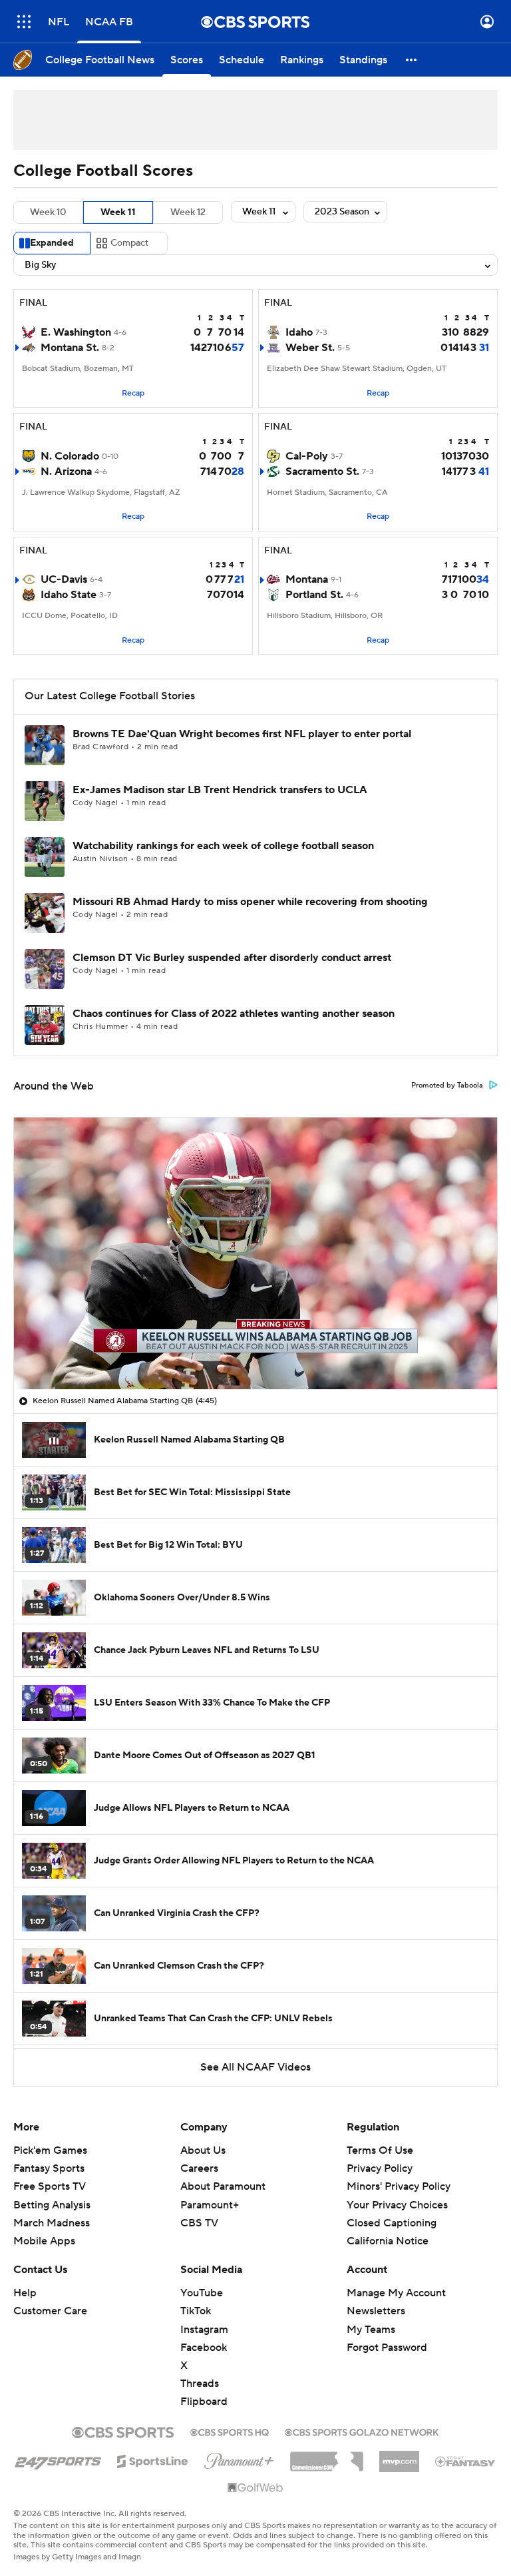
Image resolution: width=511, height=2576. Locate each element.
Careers (199, 2168)
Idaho (299, 332)
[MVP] (399, 2456)
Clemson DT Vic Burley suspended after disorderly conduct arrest (232, 958)
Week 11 (118, 212)
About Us (203, 2150)
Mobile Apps (44, 2241)
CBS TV (199, 2223)
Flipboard (204, 2402)
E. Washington (76, 332)
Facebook (204, 2348)
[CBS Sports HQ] (230, 2431)
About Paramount (223, 2186)
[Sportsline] (153, 2459)
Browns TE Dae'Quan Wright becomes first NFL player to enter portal (242, 734)
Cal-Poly (307, 456)
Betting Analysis (52, 2205)
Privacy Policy (380, 2168)
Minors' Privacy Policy (399, 2186)
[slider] (255, 1351)
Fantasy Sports (49, 2168)
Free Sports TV (50, 2186)
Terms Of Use (380, 2150)
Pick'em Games (50, 2150)
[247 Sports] (58, 2459)
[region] (255, 1253)
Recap (133, 393)
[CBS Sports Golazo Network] (362, 2431)
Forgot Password (387, 2348)
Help (25, 2293)
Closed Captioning (392, 2210)
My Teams (371, 2330)
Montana (307, 579)
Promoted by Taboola (447, 1086)
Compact (129, 243)
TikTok (196, 2311)
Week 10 (48, 212)
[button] (24, 22)
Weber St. (310, 348)
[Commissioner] (327, 2457)
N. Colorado (70, 456)
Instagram (204, 2330)
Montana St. (70, 348)
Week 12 (188, 212)
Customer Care (50, 2311)
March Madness (52, 2223)
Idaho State (69, 595)
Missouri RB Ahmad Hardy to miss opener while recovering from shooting (250, 902)
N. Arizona (66, 472)
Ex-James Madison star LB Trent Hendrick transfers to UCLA (220, 790)
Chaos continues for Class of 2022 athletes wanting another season (234, 1014)
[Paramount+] (239, 2458)
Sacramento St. (322, 472)
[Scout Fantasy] (466, 2461)
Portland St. (314, 595)
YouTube (202, 2293)
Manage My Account (396, 2293)
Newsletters (376, 2311)
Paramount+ (210, 2205)
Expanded (52, 243)
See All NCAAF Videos (255, 2067)
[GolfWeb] (255, 2488)
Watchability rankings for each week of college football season (223, 846)
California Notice (388, 2228)
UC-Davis (64, 579)
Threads (200, 2384)
